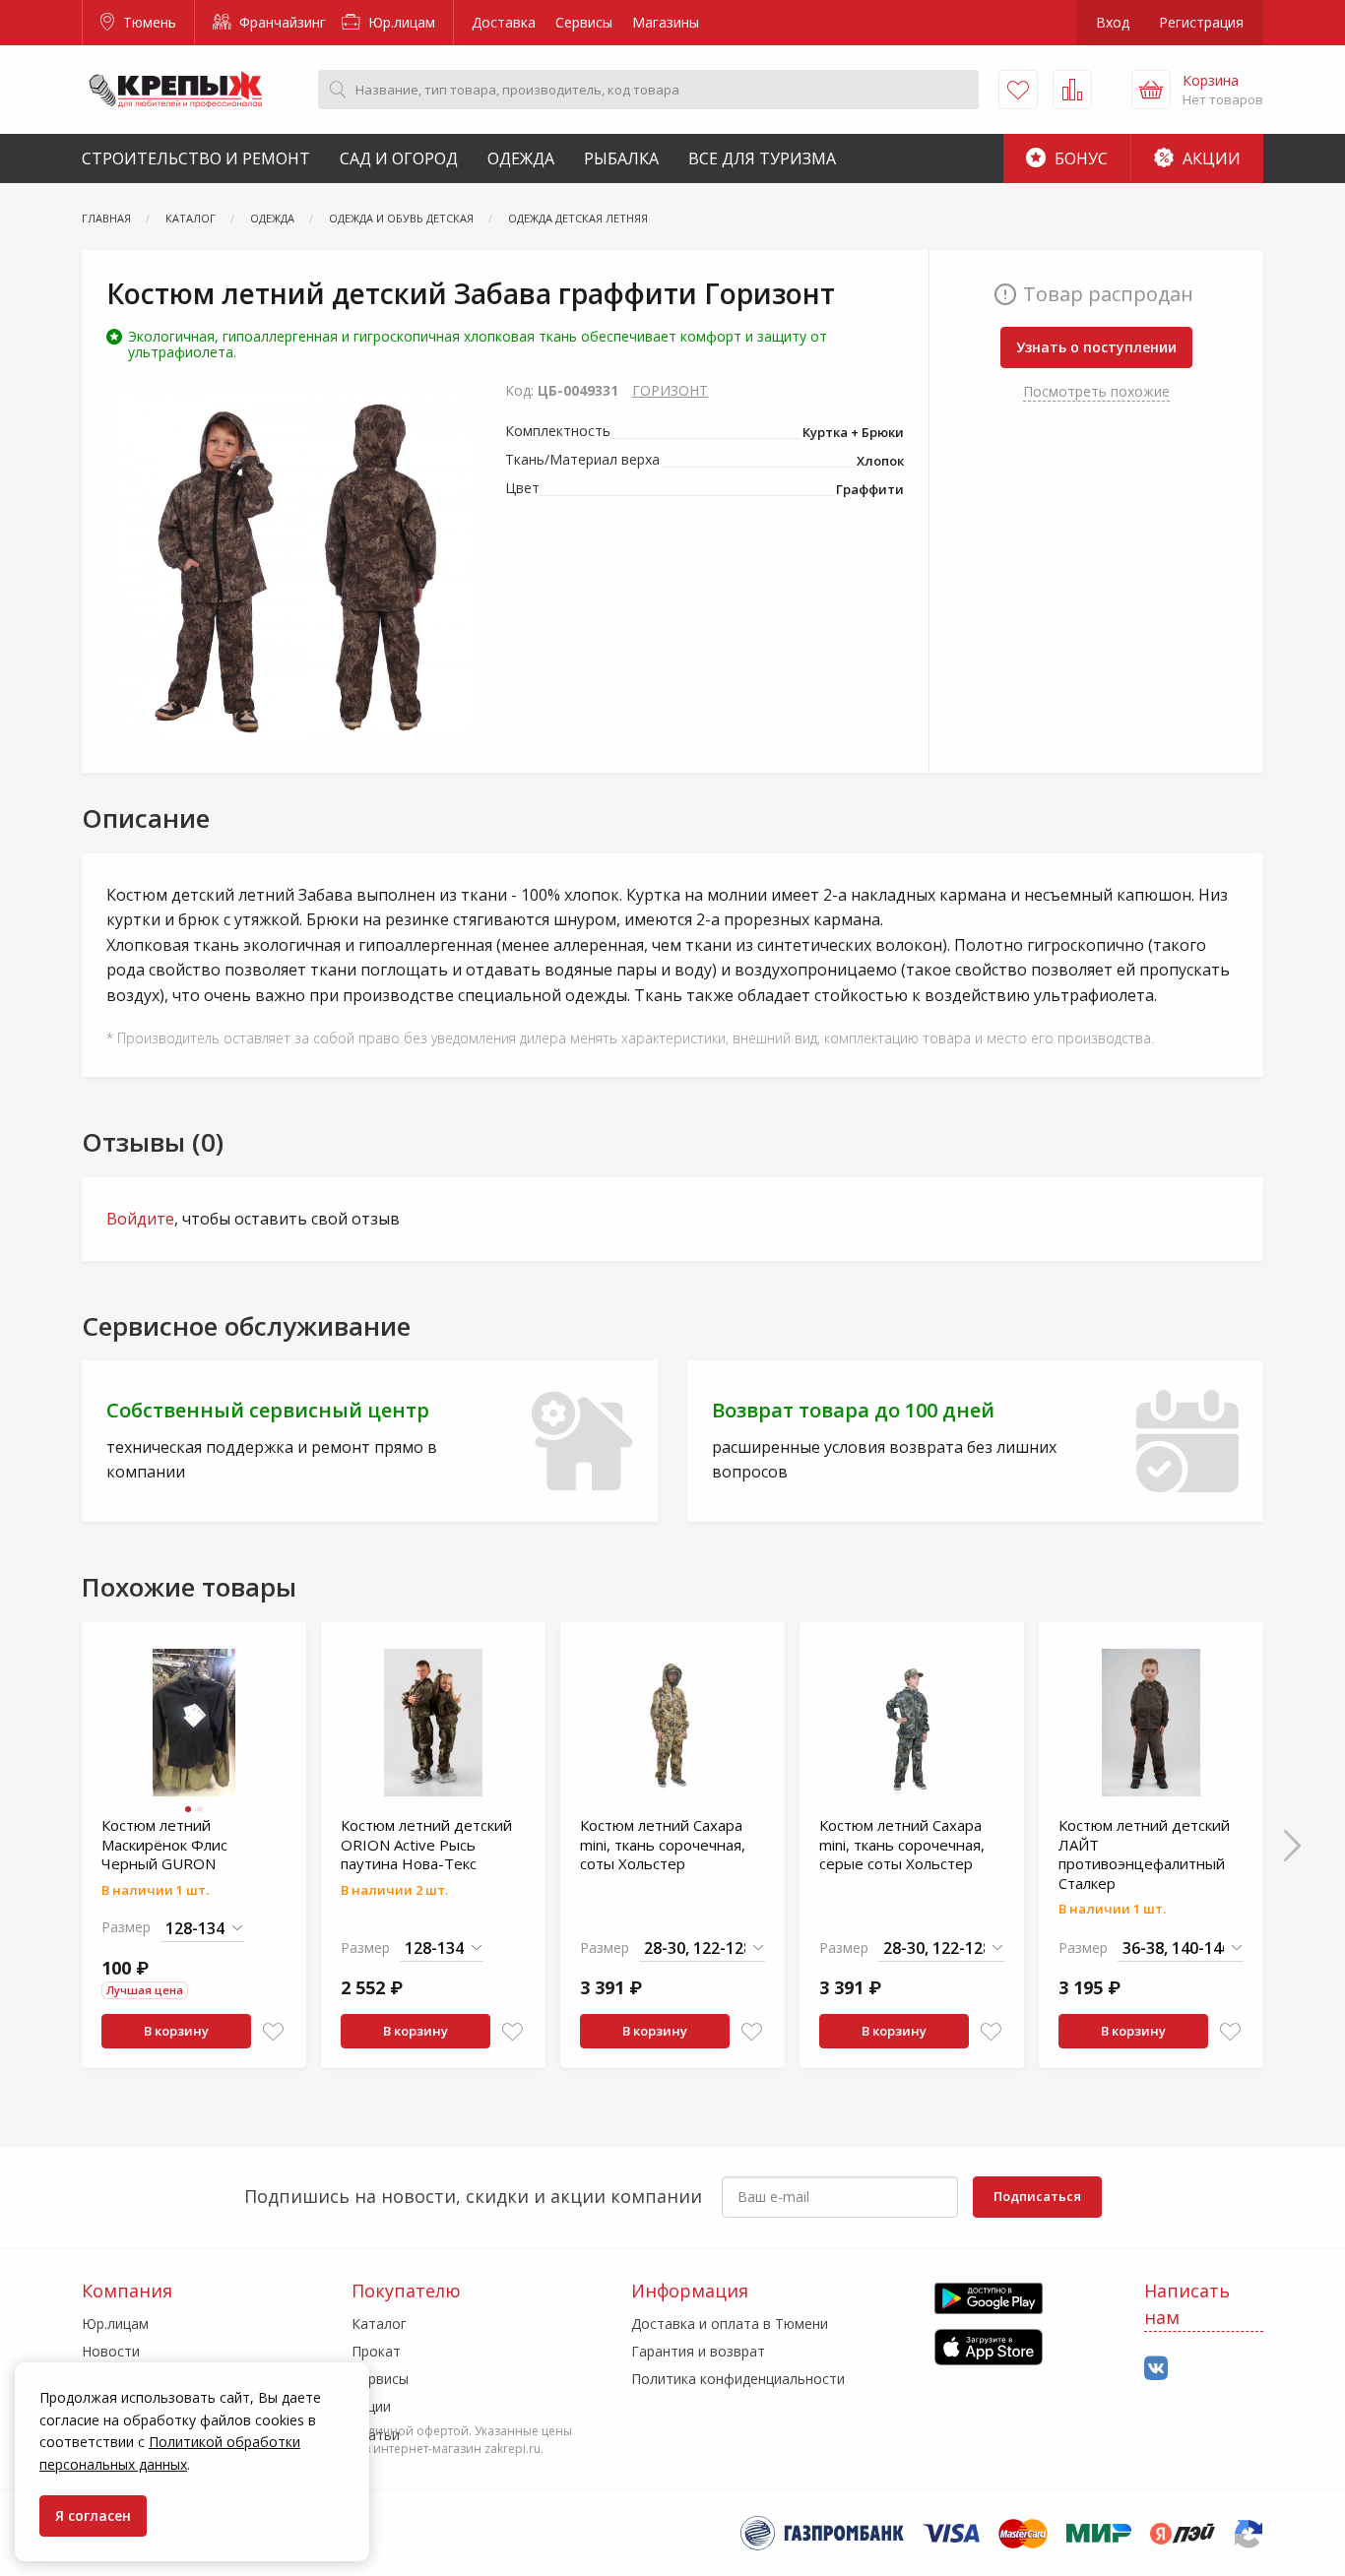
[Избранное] (1018, 90)
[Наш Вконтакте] (1156, 2369)
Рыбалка (621, 158)
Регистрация (1201, 22)
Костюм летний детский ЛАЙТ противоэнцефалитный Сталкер (1144, 1854)
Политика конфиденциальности (738, 2379)
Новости (111, 2351)
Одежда (521, 158)
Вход (1113, 22)
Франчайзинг (281, 22)
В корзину (176, 2031)
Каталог (379, 2324)
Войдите (140, 1219)
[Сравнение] (1072, 90)
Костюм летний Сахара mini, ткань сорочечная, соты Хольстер (663, 1844)
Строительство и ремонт (196, 158)
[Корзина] (1151, 90)
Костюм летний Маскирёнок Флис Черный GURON (164, 1844)
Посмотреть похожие (1096, 391)
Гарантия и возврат (698, 2351)
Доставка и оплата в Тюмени (730, 2324)
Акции (1210, 158)
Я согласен (93, 2515)
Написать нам (1187, 2304)
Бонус (1079, 158)
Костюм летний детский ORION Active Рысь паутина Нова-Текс (426, 1844)
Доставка (504, 22)
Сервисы (584, 22)
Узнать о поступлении (1096, 347)
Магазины (666, 22)
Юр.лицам (400, 22)
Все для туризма (762, 158)
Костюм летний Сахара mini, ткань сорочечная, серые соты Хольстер (902, 1844)
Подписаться (1037, 2196)
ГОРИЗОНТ (670, 390)
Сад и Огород (399, 158)
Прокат (376, 2351)
